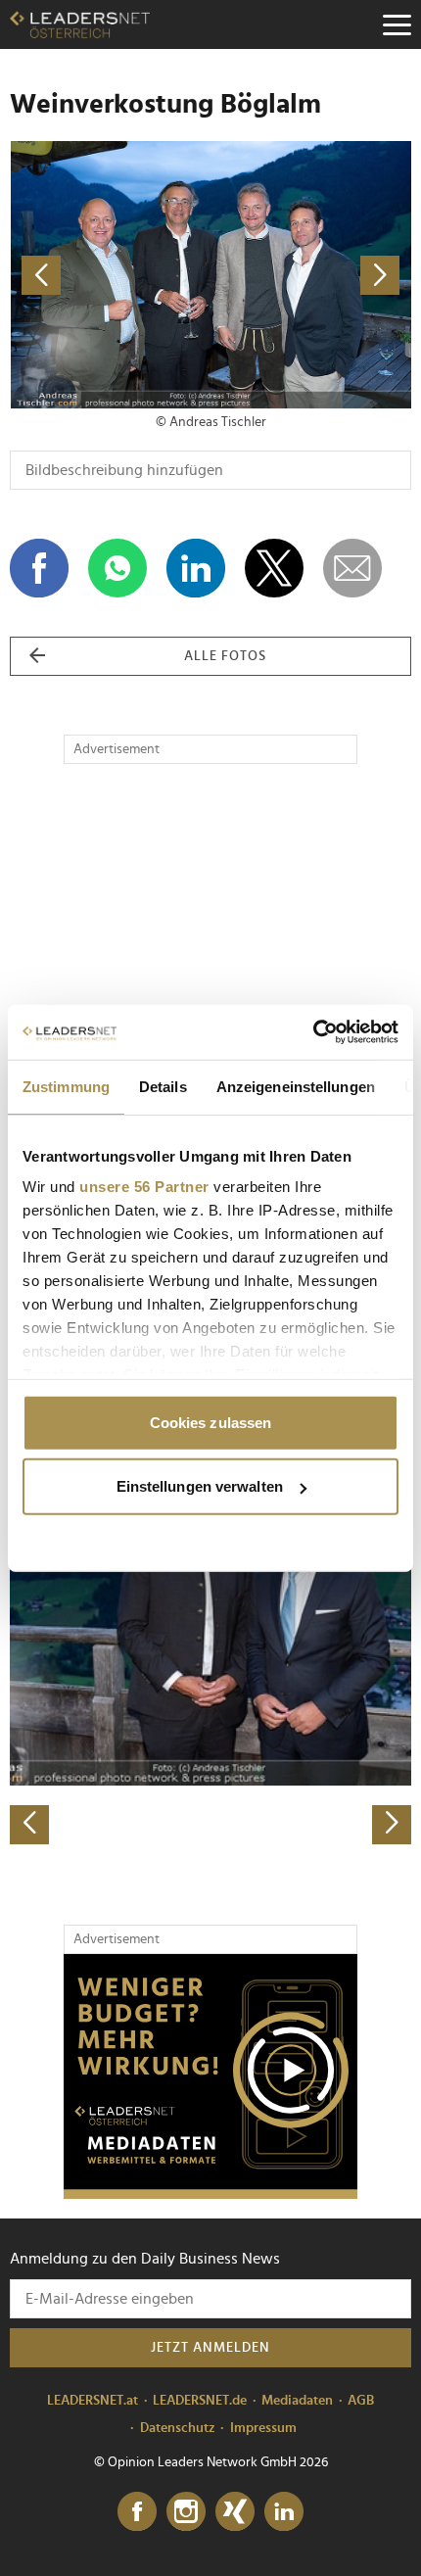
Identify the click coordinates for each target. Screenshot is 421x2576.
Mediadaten (297, 2401)
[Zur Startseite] (80, 24)
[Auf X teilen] (274, 568)
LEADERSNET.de (200, 2401)
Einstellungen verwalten (200, 1486)
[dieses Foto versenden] (352, 568)
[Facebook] (137, 2512)
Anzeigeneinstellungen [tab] (296, 1086)
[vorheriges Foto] (110, 275)
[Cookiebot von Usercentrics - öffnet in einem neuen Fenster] (313, 1032)
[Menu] (397, 24)
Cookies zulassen (211, 1422)
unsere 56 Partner (144, 1187)
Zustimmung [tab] (66, 1086)
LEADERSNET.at (93, 2401)
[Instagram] (186, 2512)
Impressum (263, 2428)
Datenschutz (178, 2428)
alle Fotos (225, 656)
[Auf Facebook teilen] (39, 568)
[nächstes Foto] (311, 275)
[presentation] (29, 1825)
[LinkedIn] (284, 2512)
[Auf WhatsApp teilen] (117, 568)
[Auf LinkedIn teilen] (196, 568)
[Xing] (235, 2512)
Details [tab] (163, 1086)
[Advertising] (210, 2076)
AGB (361, 2401)
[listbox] (210, 1648)
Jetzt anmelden (210, 2348)
